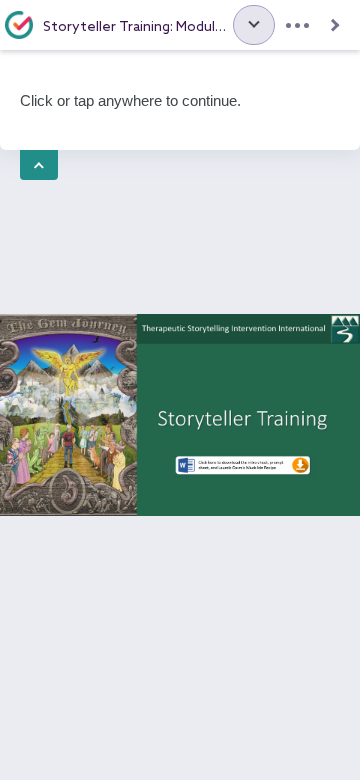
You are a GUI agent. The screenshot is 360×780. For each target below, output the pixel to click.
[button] (254, 25)
